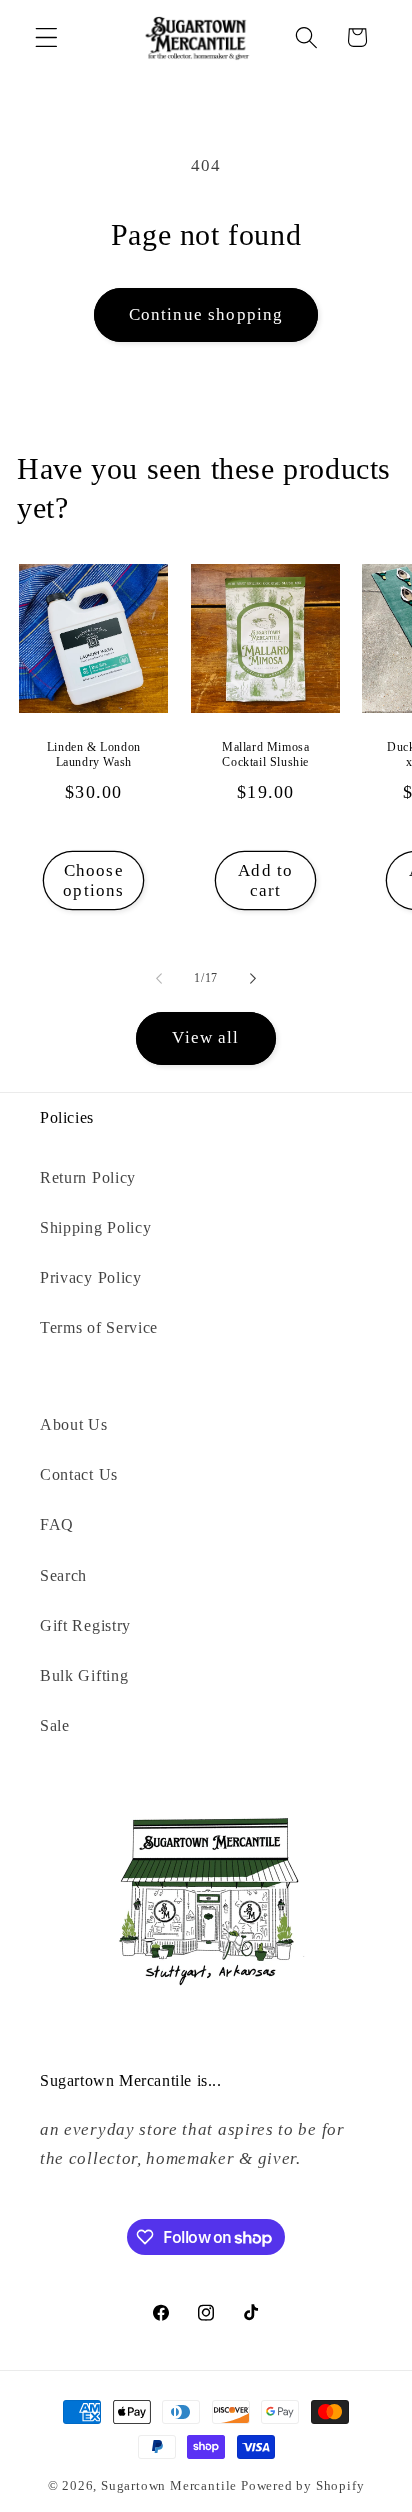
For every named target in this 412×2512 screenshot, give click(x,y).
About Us (74, 1424)
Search (63, 1575)
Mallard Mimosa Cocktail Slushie (265, 754)
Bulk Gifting (84, 1675)
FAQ (57, 1524)
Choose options (93, 879)
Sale (55, 1725)
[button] (46, 37)
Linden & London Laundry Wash (94, 754)
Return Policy (88, 1177)
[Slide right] (253, 978)
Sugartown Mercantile (169, 2486)
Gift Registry (85, 1625)
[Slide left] (159, 978)
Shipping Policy (95, 1227)
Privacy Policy (91, 1277)
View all (205, 1037)
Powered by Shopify (303, 2486)
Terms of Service (99, 1327)
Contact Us (79, 1474)
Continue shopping (206, 314)
